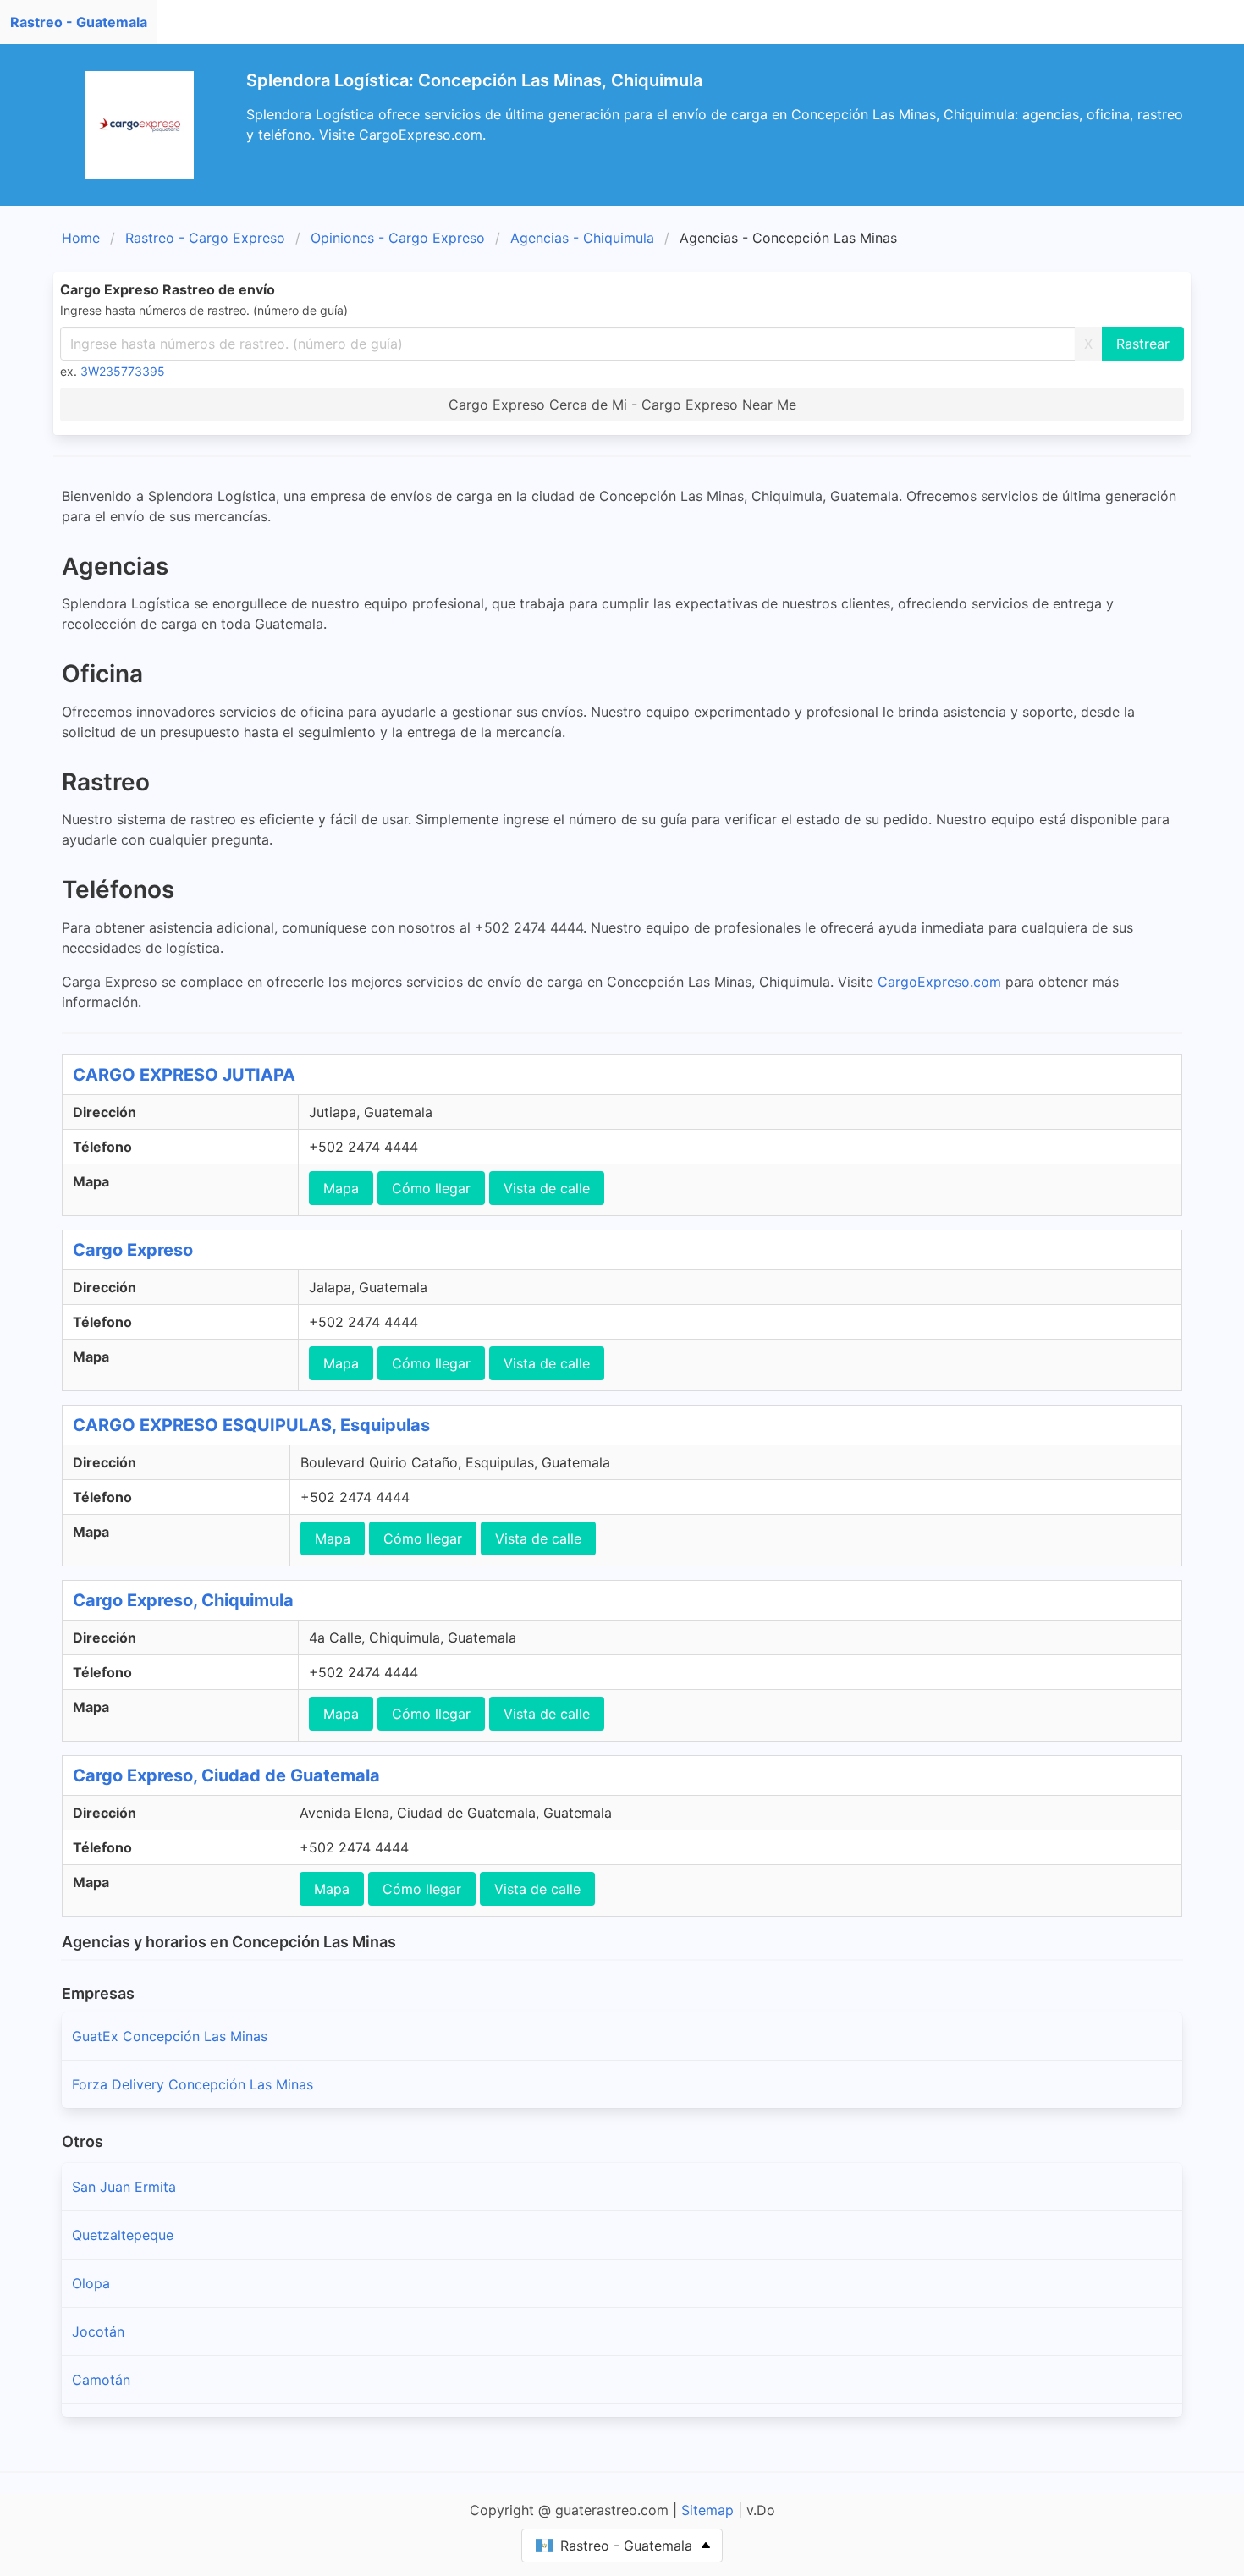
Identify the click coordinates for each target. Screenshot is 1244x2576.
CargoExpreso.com (939, 982)
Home (81, 238)
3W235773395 (123, 371)
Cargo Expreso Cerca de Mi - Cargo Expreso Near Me (622, 405)
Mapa (341, 1188)
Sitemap (707, 2510)
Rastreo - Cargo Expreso (205, 238)
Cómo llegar (431, 1188)
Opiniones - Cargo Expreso (398, 238)
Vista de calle (547, 1188)
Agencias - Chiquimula (582, 238)
